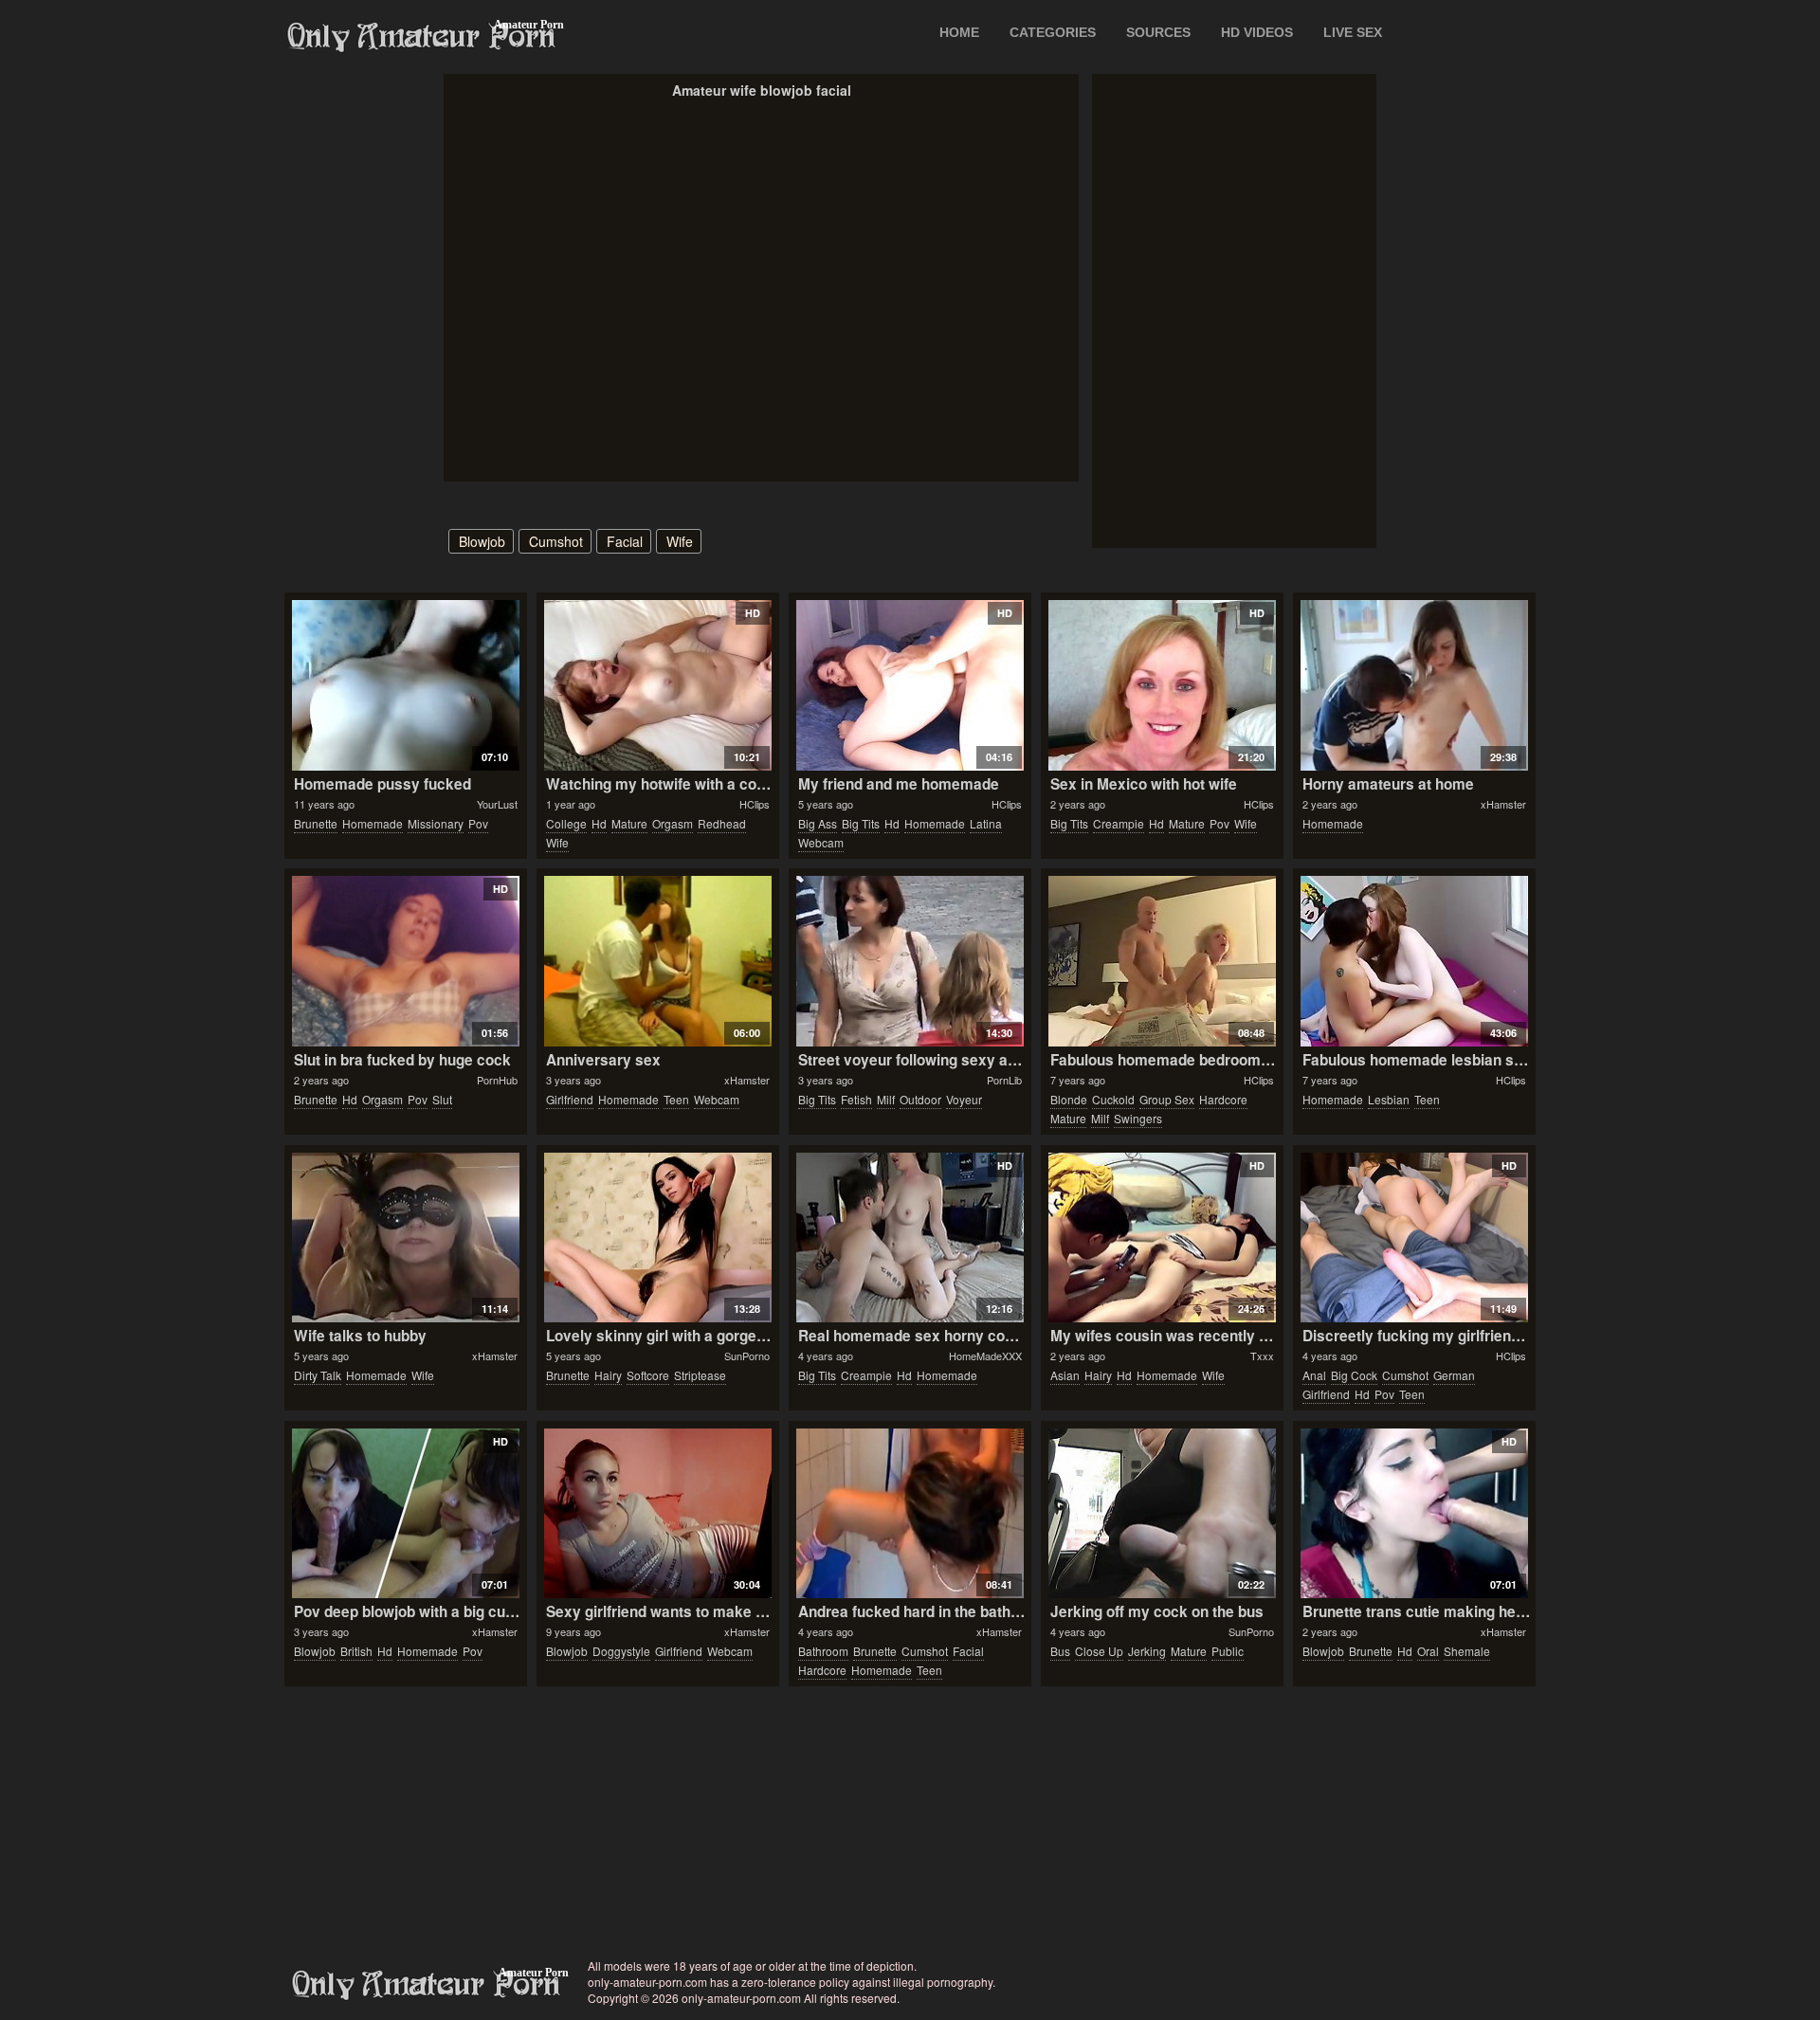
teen (676, 1099)
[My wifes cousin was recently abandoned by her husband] (1162, 1238)
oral (1428, 1651)
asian (1065, 1375)
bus (1060, 1651)
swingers (1138, 1118)
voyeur (964, 1099)
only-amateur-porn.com (427, 1985)
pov (478, 823)
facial (625, 541)
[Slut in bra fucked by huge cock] (405, 961)
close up (1099, 1651)
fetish (856, 1099)
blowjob (482, 541)
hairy (608, 1375)
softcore (648, 1375)
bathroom (823, 1651)
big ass (818, 823)
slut (442, 1099)
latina (986, 823)
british (356, 1651)
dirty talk (318, 1375)
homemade (373, 823)
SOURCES (1158, 32)
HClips (755, 804)
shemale (1467, 1651)
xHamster (1503, 804)
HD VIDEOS (1257, 32)
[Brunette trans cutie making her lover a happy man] (1414, 1514)
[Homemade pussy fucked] (405, 685)
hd (599, 823)
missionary (436, 823)
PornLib (1004, 1080)
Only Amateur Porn (422, 37)
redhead (722, 823)
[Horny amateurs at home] (1414, 685)
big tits (861, 823)
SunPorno (747, 1356)
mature (629, 823)
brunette (316, 823)
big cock (1354, 1375)
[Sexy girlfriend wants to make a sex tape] (657, 1514)
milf (886, 1099)
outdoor (920, 1099)
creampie (1119, 823)
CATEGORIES (1053, 32)
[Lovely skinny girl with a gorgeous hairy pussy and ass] (657, 1238)
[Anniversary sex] (657, 961)
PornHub (497, 1080)
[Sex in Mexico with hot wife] (1162, 685)
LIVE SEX (1353, 32)
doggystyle (621, 1651)
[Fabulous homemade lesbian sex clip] (1414, 961)
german (1454, 1375)
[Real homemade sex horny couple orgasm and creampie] (910, 1238)
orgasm (673, 823)
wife (680, 541)
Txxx (1262, 1356)
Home (959, 32)
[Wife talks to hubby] (405, 1238)
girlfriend (570, 1099)
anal (1314, 1375)
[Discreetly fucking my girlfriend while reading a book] (1414, 1238)
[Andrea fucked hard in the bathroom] (910, 1514)
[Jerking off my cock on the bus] (1162, 1514)
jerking (1147, 1651)
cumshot (556, 541)
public (1228, 1651)
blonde (1069, 1099)
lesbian (1389, 1099)
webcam (821, 842)
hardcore (1223, 1099)
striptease (700, 1375)
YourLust (497, 804)
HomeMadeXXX (985, 1356)
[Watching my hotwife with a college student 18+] (657, 685)
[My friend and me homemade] (910, 685)
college (566, 823)
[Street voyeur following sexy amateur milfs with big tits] (910, 961)
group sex (1167, 1099)
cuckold (1113, 1099)
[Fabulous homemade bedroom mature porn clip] (1162, 961)
